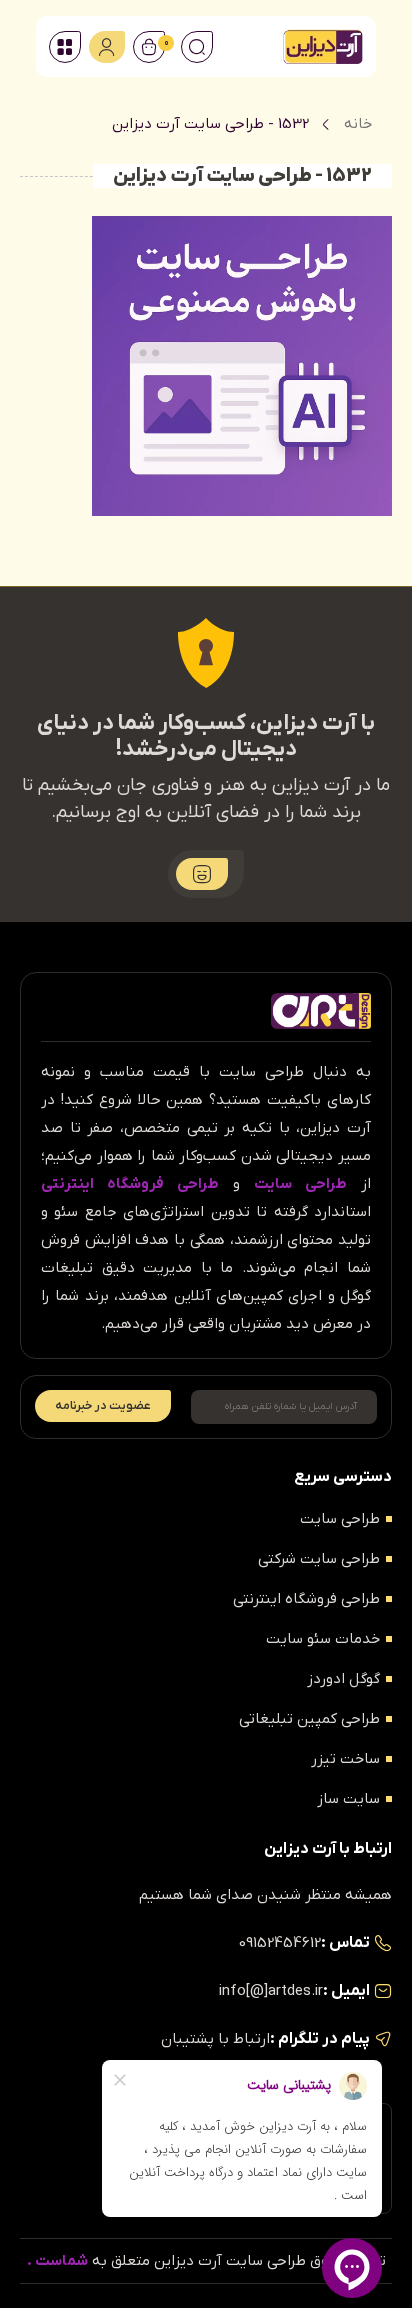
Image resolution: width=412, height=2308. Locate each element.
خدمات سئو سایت (323, 1639)
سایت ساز (348, 1799)
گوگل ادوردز (343, 1679)
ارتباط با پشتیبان (215, 2039)
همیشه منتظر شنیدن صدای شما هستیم (265, 1895)
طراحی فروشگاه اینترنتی (306, 1599)
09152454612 (280, 1943)
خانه (358, 124)
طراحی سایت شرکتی (319, 1559)
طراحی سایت (340, 1519)
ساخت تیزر (345, 1759)
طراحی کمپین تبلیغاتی (309, 1719)
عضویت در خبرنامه (103, 1406)
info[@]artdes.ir (271, 1991)
